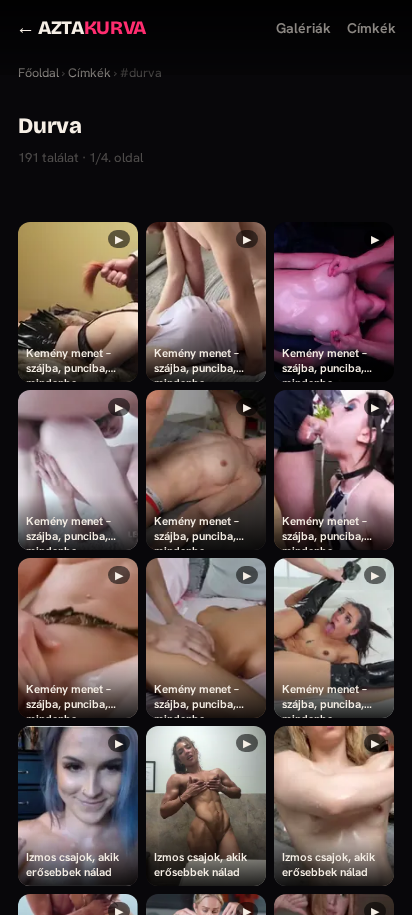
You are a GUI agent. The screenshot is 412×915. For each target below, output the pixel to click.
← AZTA (81, 27)
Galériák (303, 28)
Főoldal (38, 72)
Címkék (371, 28)
